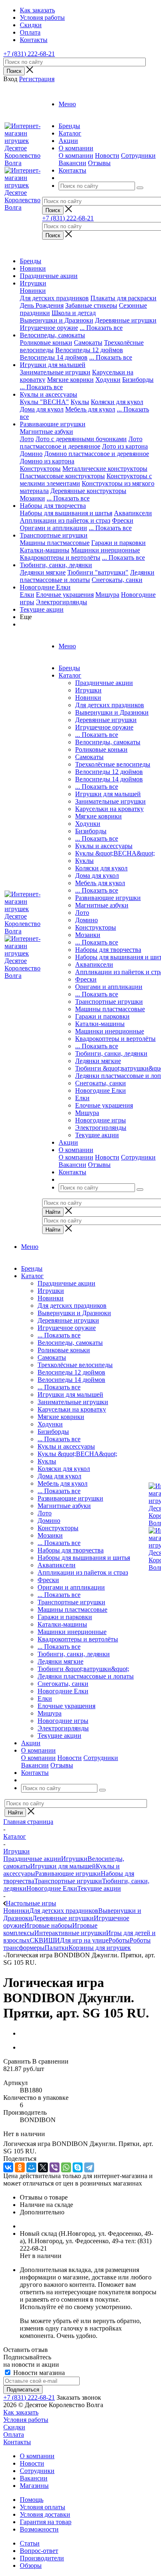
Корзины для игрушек (100, 1948)
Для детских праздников (54, 298)
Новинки (33, 268)
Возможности (39, 2529)
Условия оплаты (43, 2507)
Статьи (30, 2543)
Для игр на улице (84, 1940)
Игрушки (33, 283)
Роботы (119, 1940)
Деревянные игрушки (126, 320)
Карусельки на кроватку (109, 809)
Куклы (80, 402)
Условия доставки (45, 2514)
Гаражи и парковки (118, 543)
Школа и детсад (74, 313)
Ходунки (108, 380)
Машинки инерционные (105, 550)
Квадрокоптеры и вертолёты (60, 558)
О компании (76, 155)
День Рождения (42, 305)
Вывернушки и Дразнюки (57, 320)
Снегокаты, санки (117, 580)
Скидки (14, 2427)
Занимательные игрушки (55, 372)
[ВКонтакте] (8, 2167)
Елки (27, 595)
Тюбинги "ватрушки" (98, 572)
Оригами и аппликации (53, 528)
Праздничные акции (49, 276)
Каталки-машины (45, 550)
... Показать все (97, 735)
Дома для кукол (42, 409)
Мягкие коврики (70, 380)
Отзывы (99, 163)
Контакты (17, 2442)
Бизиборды (138, 380)
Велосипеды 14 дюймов (54, 357)
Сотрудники (138, 155)
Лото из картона (125, 446)
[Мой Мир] (31, 2167)
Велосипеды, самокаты (52, 335)
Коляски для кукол (117, 402)
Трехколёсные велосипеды (113, 764)
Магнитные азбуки (46, 431)
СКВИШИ (45, 1940)
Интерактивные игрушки (70, 1933)
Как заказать (21, 2412)
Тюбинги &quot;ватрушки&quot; (83, 1669)
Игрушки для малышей (53, 365)
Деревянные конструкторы (88, 491)
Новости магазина (38, 2373)
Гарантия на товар (46, 2522)
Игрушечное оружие (49, 328)
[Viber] (54, 2167)
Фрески (123, 520)
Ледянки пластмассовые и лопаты (87, 576)
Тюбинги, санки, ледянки (56, 565)
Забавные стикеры (91, 305)
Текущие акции (42, 609)
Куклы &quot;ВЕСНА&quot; (115, 853)
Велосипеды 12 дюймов (89, 350)
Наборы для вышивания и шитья (66, 513)
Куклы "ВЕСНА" (44, 402)
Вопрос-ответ (39, 2551)
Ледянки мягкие (43, 572)
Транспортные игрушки (54, 535)
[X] (43, 2167)
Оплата (14, 2435)
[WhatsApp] (66, 2167)
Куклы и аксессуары (49, 394)
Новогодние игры (101, 1120)
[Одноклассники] (20, 2167)
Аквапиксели (133, 513)
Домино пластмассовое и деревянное (97, 454)
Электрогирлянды (62, 602)
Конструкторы (40, 469)
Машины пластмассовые (55, 543)
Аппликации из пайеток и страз (65, 520)
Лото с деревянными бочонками (81, 439)
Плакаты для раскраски (123, 298)
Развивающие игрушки (53, 424)
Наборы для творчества (53, 506)
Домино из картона (47, 461)
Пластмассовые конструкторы (62, 476)
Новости (107, 155)
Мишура (107, 595)
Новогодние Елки (45, 587)
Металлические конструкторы (105, 469)
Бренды (31, 261)
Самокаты (88, 342)
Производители (42, 2558)
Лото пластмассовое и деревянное (81, 443)
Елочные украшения (65, 595)
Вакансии (72, 163)
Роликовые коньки (46, 342)
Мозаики (32, 498)
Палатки (57, 1948)
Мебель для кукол (90, 409)
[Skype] (78, 2167)
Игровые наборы (48, 1925)
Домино (31, 454)
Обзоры (31, 2565)
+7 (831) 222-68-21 (29, 54)
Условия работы (26, 2420)
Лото (27, 439)
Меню (67, 104)
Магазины (34, 2486)
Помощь (32, 2500)
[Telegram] (89, 2167)
